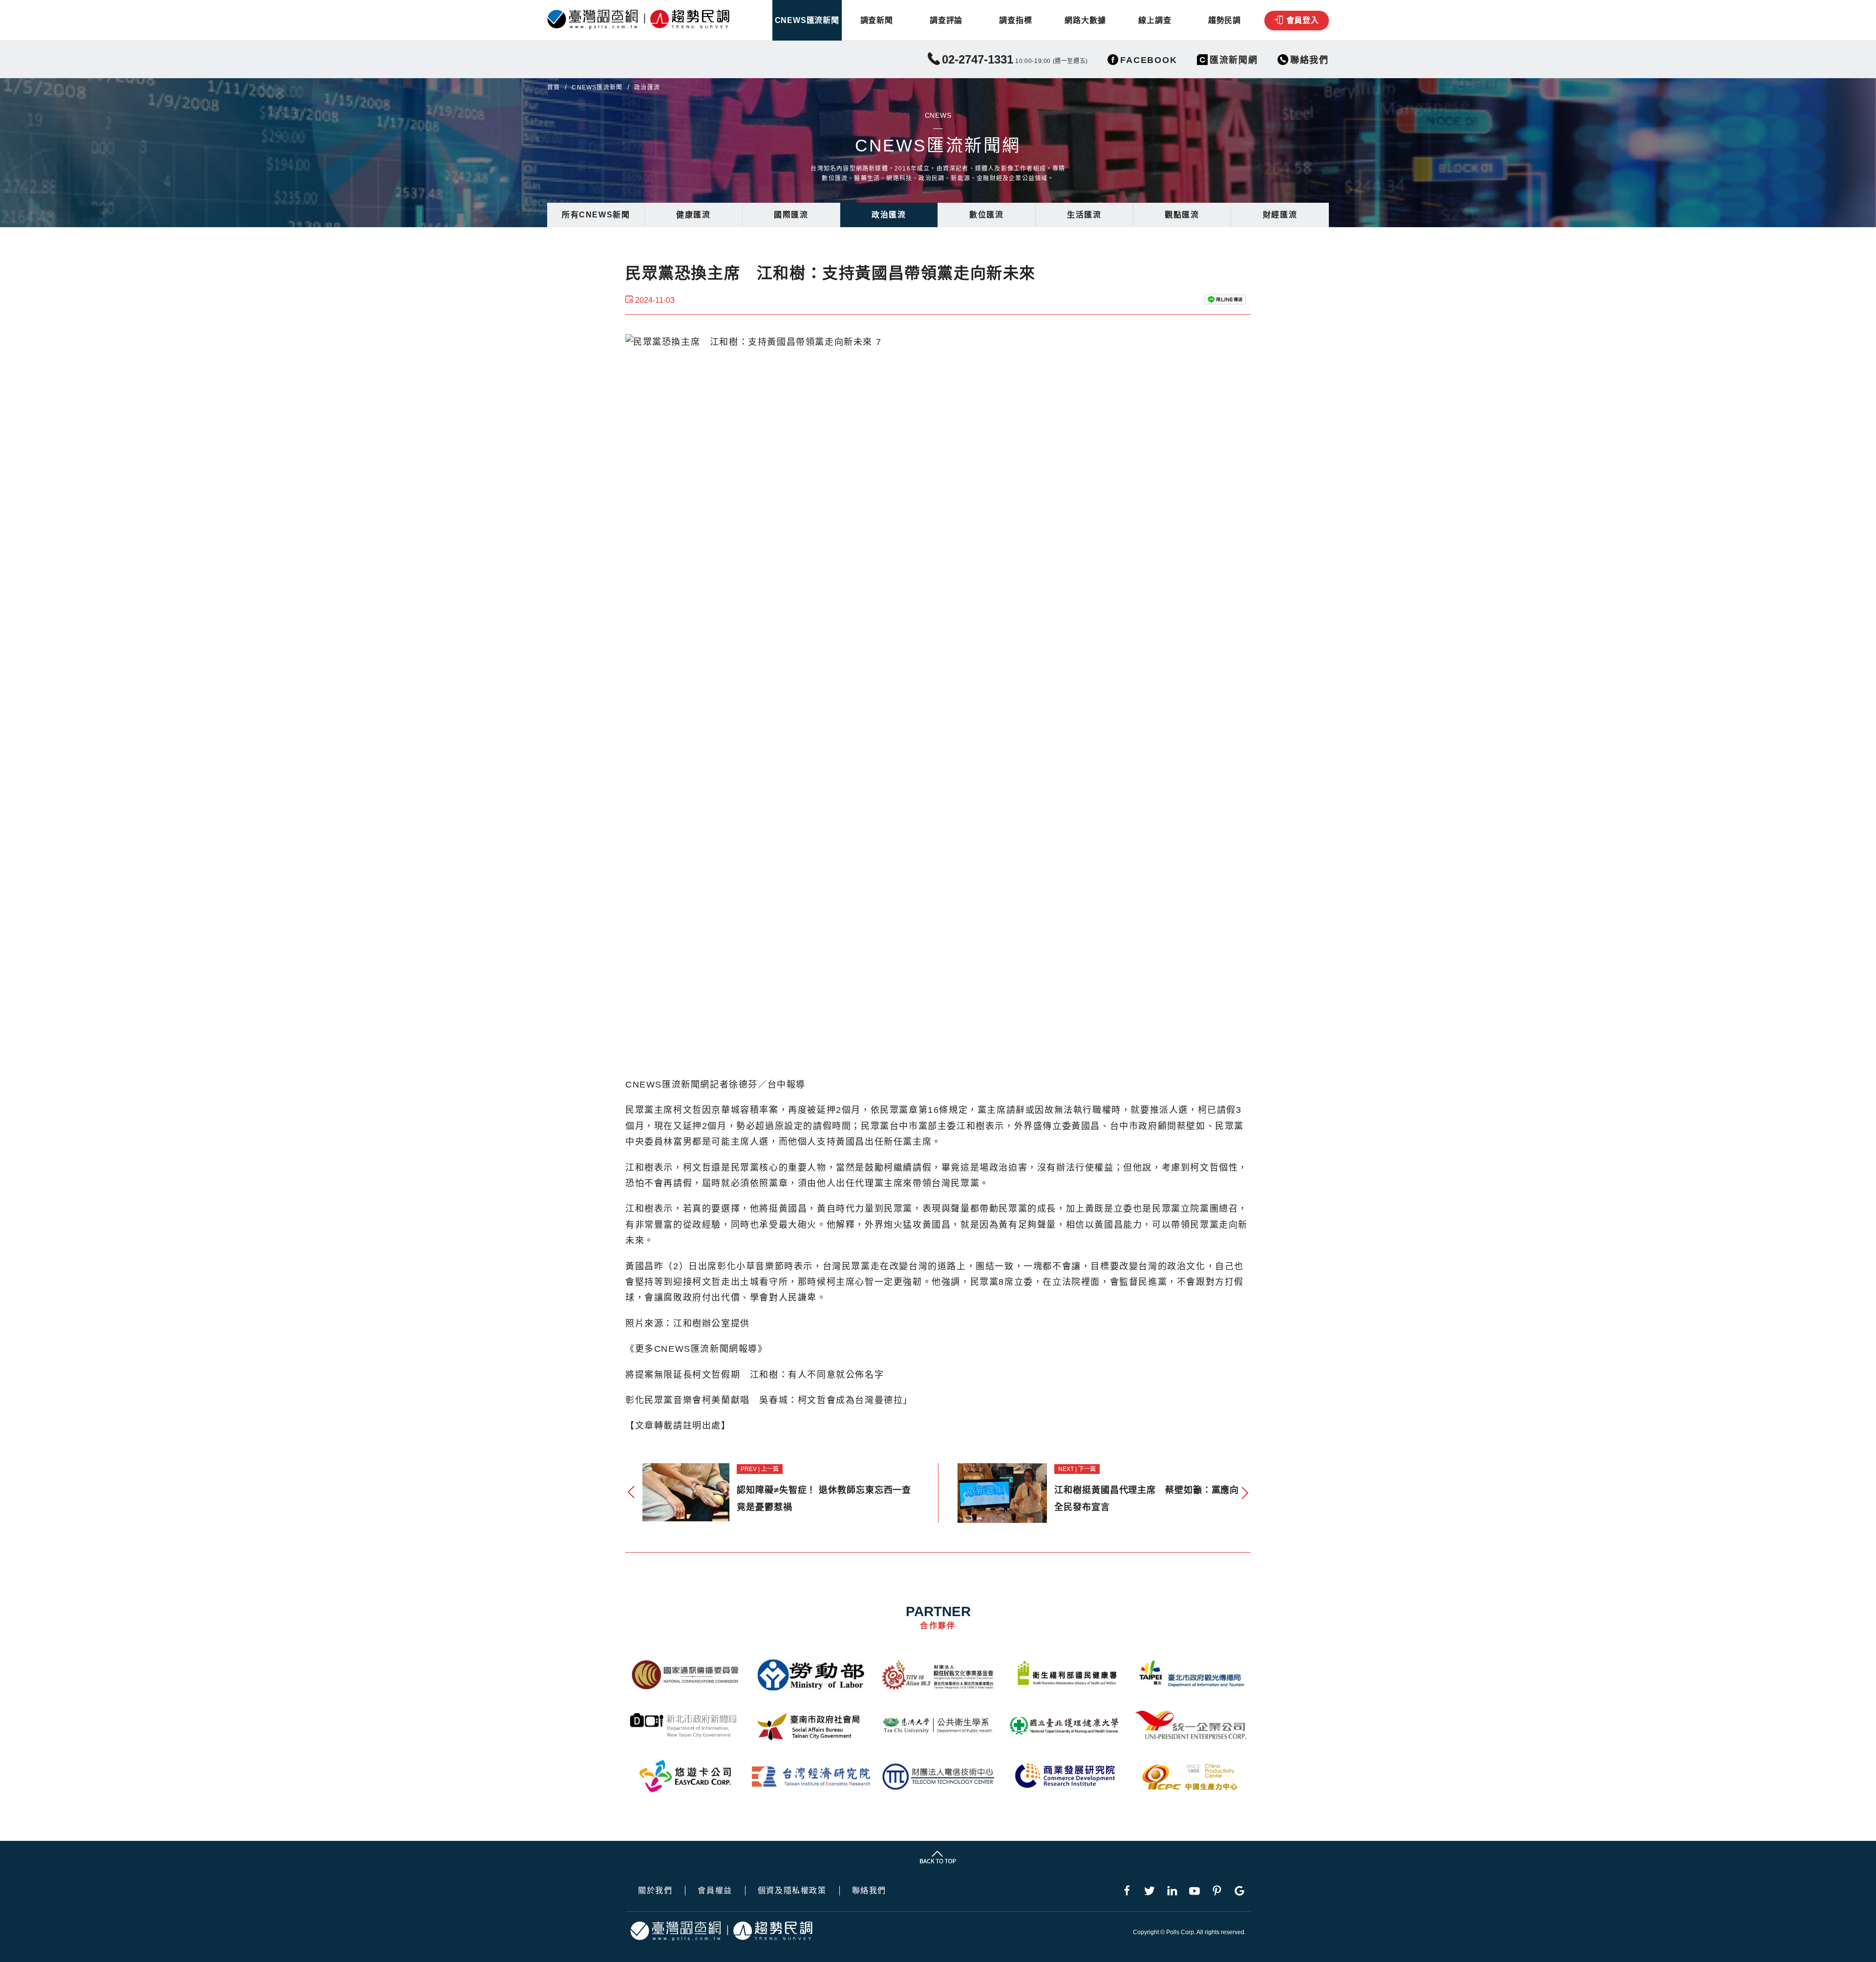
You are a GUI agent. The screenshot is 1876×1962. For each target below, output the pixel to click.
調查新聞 (877, 20)
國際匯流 (791, 215)
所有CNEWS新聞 (596, 215)
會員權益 (715, 1891)
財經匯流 (1280, 215)
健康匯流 (693, 215)
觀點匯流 (1182, 215)
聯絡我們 (869, 1891)
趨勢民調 (1225, 20)
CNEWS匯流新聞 (807, 20)
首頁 (554, 87)
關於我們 (655, 1891)
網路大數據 (1085, 20)
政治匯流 (889, 215)
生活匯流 (1084, 215)
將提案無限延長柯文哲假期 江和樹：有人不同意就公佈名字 (755, 1375)
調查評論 (946, 20)
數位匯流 (986, 215)
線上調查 (1155, 20)
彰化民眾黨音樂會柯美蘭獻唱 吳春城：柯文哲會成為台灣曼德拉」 (769, 1400)
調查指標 (1015, 20)
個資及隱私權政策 (792, 1891)
